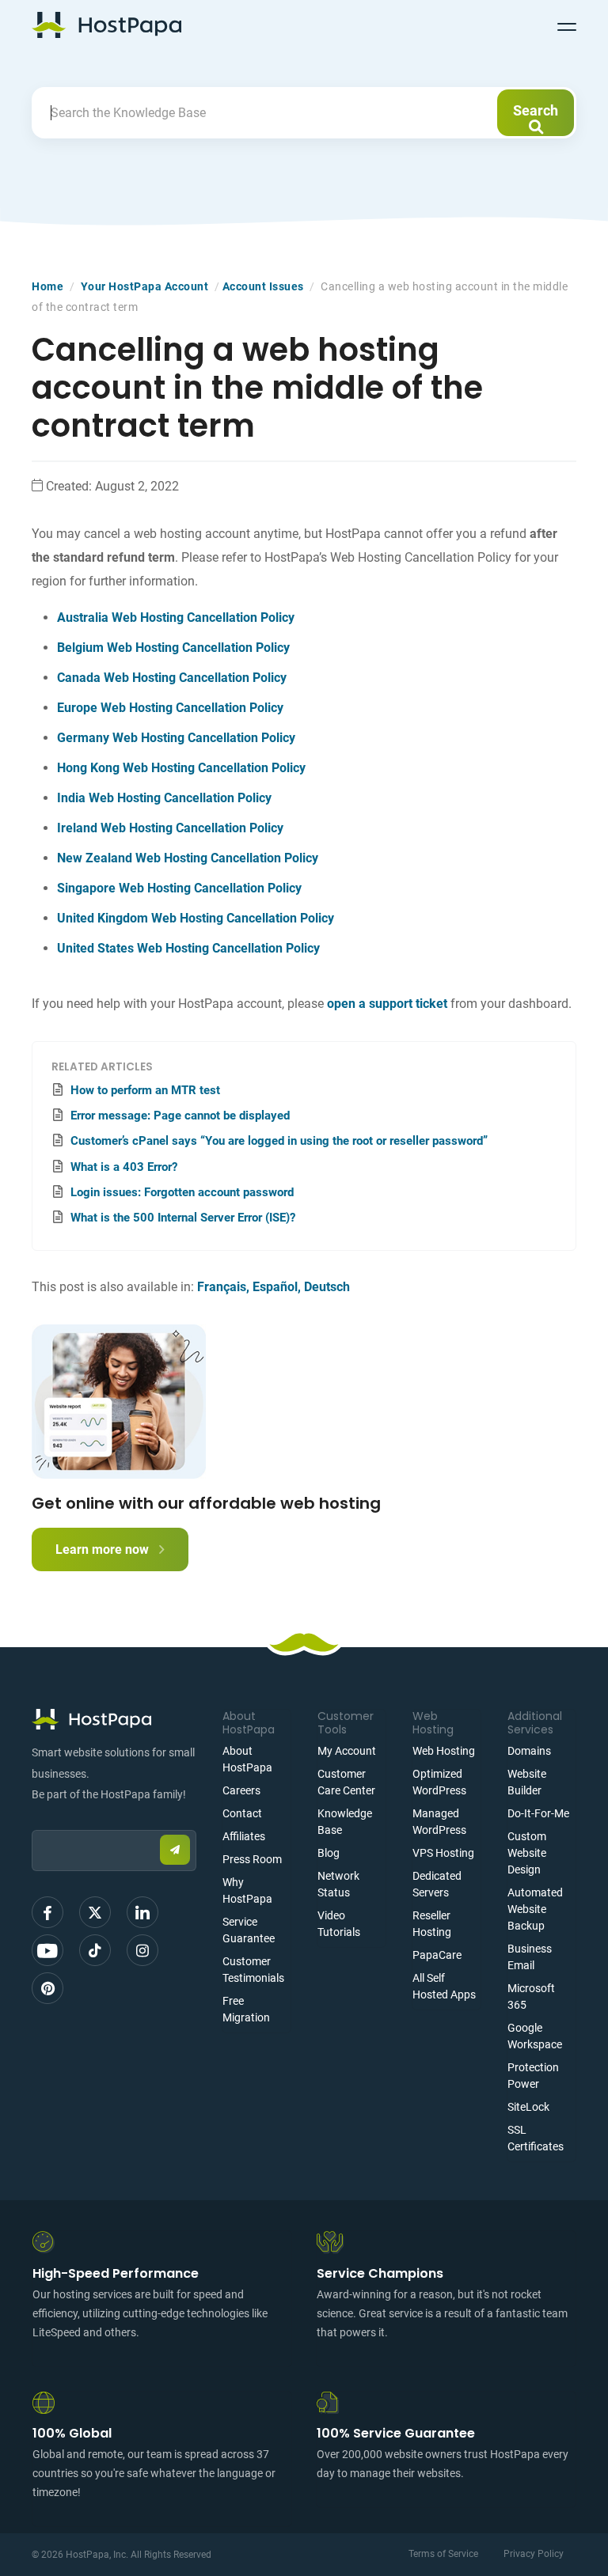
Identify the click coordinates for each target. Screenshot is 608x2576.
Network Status (338, 1884)
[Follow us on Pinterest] (47, 1988)
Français (222, 1287)
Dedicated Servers (437, 1884)
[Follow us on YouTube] (47, 1950)
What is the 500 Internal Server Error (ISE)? (183, 1218)
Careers (241, 1790)
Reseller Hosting (432, 1924)
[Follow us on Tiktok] (95, 1950)
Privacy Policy (534, 2554)
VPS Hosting (443, 1853)
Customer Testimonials (253, 1970)
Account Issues (263, 286)
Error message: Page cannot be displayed (180, 1116)
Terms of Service (443, 2554)
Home (47, 286)
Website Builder (527, 1782)
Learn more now (104, 1549)
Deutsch (327, 1287)
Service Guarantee (249, 1930)
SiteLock (528, 2107)
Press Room (252, 1859)
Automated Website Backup (535, 1909)
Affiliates (244, 1836)
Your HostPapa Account (145, 286)
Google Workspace (535, 2036)
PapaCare (437, 1955)
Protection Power (533, 2076)
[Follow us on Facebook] (47, 1912)
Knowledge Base (345, 1822)
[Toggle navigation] (567, 25)
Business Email (530, 1957)
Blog (329, 1853)
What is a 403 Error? (124, 1167)
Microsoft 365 (531, 1996)
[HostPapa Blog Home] (106, 25)
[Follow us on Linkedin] (142, 1912)
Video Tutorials (339, 1924)
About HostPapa (247, 1759)
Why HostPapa (247, 1890)
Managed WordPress (439, 1822)
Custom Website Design (527, 1853)
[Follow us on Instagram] (142, 1950)
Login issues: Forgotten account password (182, 1192)
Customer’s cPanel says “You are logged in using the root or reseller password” (279, 1141)
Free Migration (246, 2009)
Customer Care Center (346, 1782)
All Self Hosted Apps (444, 1986)
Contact (242, 1813)
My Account (347, 1751)
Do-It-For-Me (538, 1813)
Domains (529, 1751)
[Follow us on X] (95, 1912)
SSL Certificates (536, 2138)
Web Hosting (444, 1751)
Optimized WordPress (439, 1782)
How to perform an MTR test (145, 1090)
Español (275, 1287)
